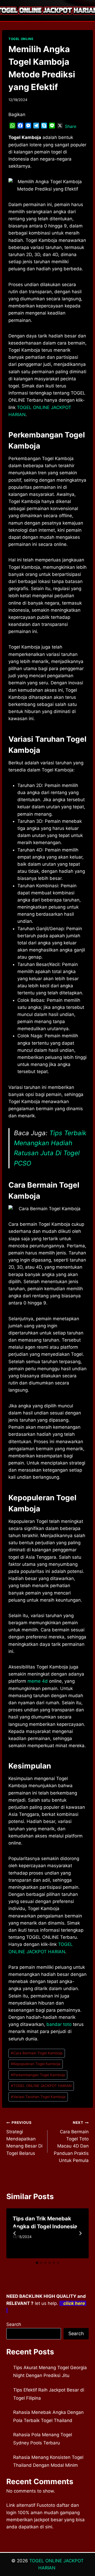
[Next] (80, 2233)
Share (71, 126)
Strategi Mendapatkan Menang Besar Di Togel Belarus (24, 2138)
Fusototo (46, 2505)
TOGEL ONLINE (21, 39)
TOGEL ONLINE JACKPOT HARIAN (41, 2086)
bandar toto (59, 2024)
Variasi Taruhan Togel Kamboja (38, 2097)
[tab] (37, 2263)
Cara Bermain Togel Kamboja (37, 2053)
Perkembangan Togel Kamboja (38, 2075)
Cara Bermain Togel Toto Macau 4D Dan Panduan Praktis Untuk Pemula (71, 2142)
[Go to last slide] (15, 2233)
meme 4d (38, 1681)
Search (14, 2324)
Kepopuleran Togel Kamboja (36, 2064)
